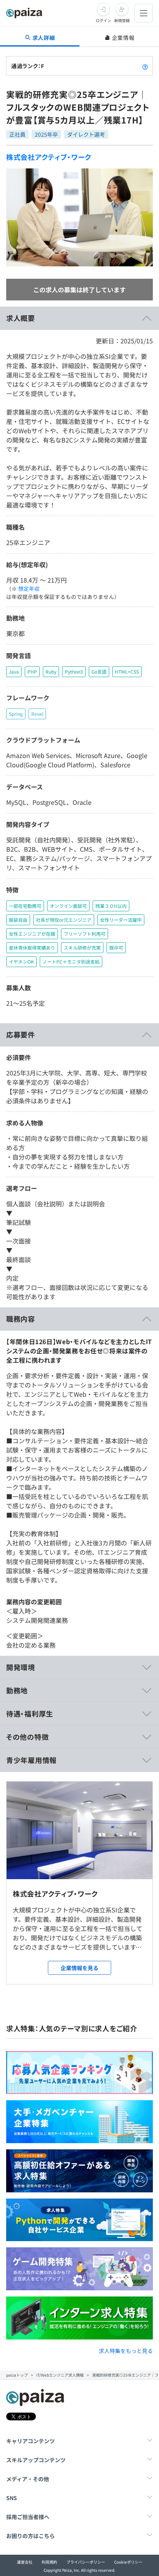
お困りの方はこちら (30, 2536)
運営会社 (25, 2562)
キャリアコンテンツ (30, 2441)
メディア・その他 (28, 2479)
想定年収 (29, 588)
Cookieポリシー (128, 2562)
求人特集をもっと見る (126, 2351)
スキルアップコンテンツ (36, 2460)
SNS (12, 2498)
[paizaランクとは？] (145, 66)
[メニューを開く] (144, 13)
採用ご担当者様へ (28, 2517)
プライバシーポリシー (86, 2562)
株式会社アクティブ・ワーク (49, 157)
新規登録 (122, 20)
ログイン (103, 20)
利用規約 (49, 2562)
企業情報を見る (79, 1968)
